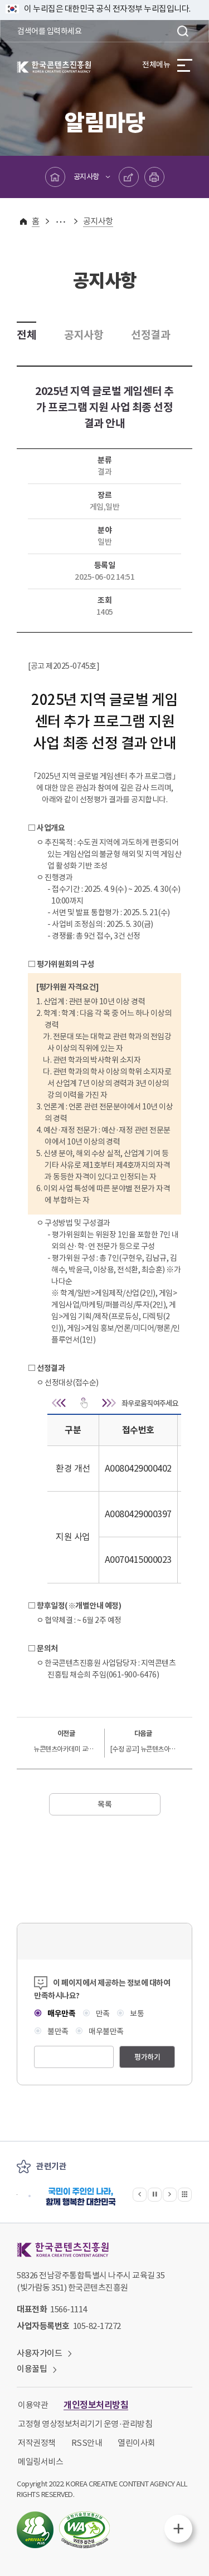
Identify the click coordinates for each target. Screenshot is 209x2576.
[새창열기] (35, 2530)
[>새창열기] (81, 2196)
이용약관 (33, 2405)
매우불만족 (106, 2031)
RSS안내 (87, 2443)
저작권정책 (37, 2443)
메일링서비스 (40, 2462)
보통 (136, 2014)
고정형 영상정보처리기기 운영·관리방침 (85, 2424)
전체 (26, 335)
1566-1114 (69, 2309)
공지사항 (86, 177)
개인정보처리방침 (96, 2405)
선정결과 (150, 335)
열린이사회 (137, 2443)
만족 (102, 2014)
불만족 (57, 2031)
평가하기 (147, 2057)
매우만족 (61, 2014)
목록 (104, 1804)
